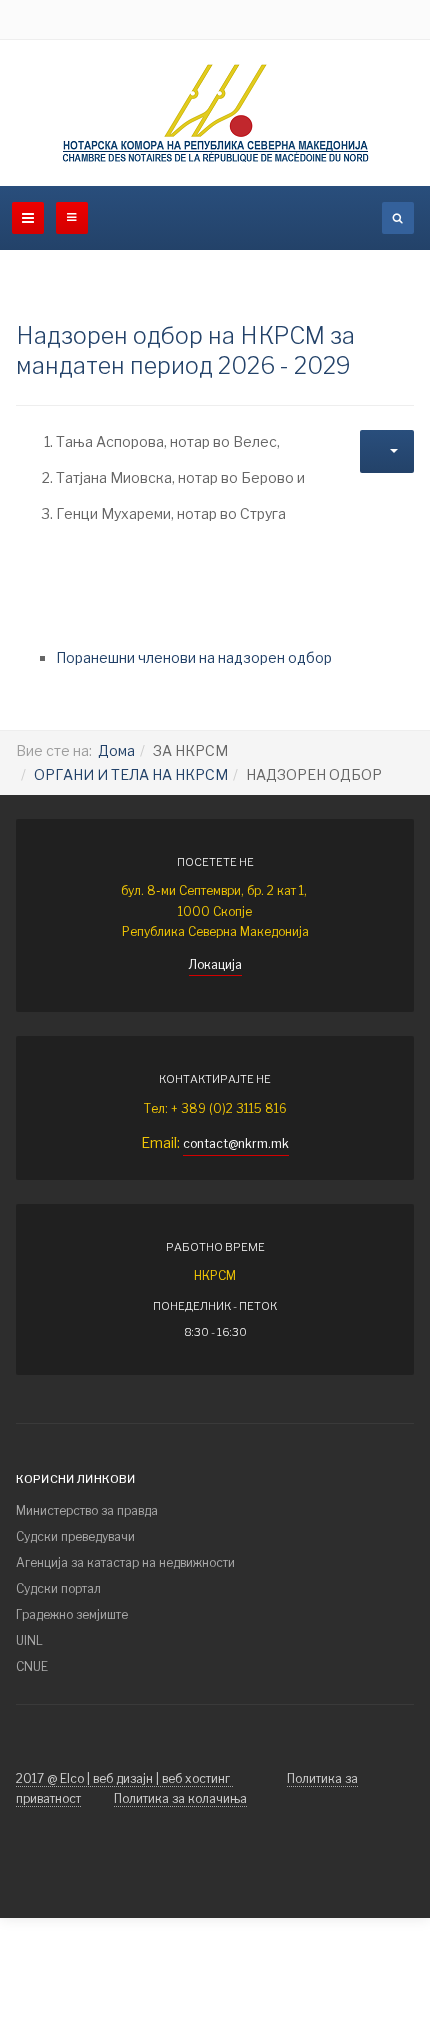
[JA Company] (215, 113)
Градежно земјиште (72, 1614)
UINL (29, 1640)
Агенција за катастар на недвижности (125, 1562)
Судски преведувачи (75, 1536)
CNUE (32, 1666)
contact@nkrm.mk (236, 1143)
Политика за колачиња (180, 1798)
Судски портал (58, 1588)
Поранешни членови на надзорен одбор (194, 657)
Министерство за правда (87, 1510)
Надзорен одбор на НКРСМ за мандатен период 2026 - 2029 (185, 351)
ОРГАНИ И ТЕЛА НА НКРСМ (131, 774)
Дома (116, 750)
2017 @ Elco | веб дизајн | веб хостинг (124, 1778)
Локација (215, 964)
